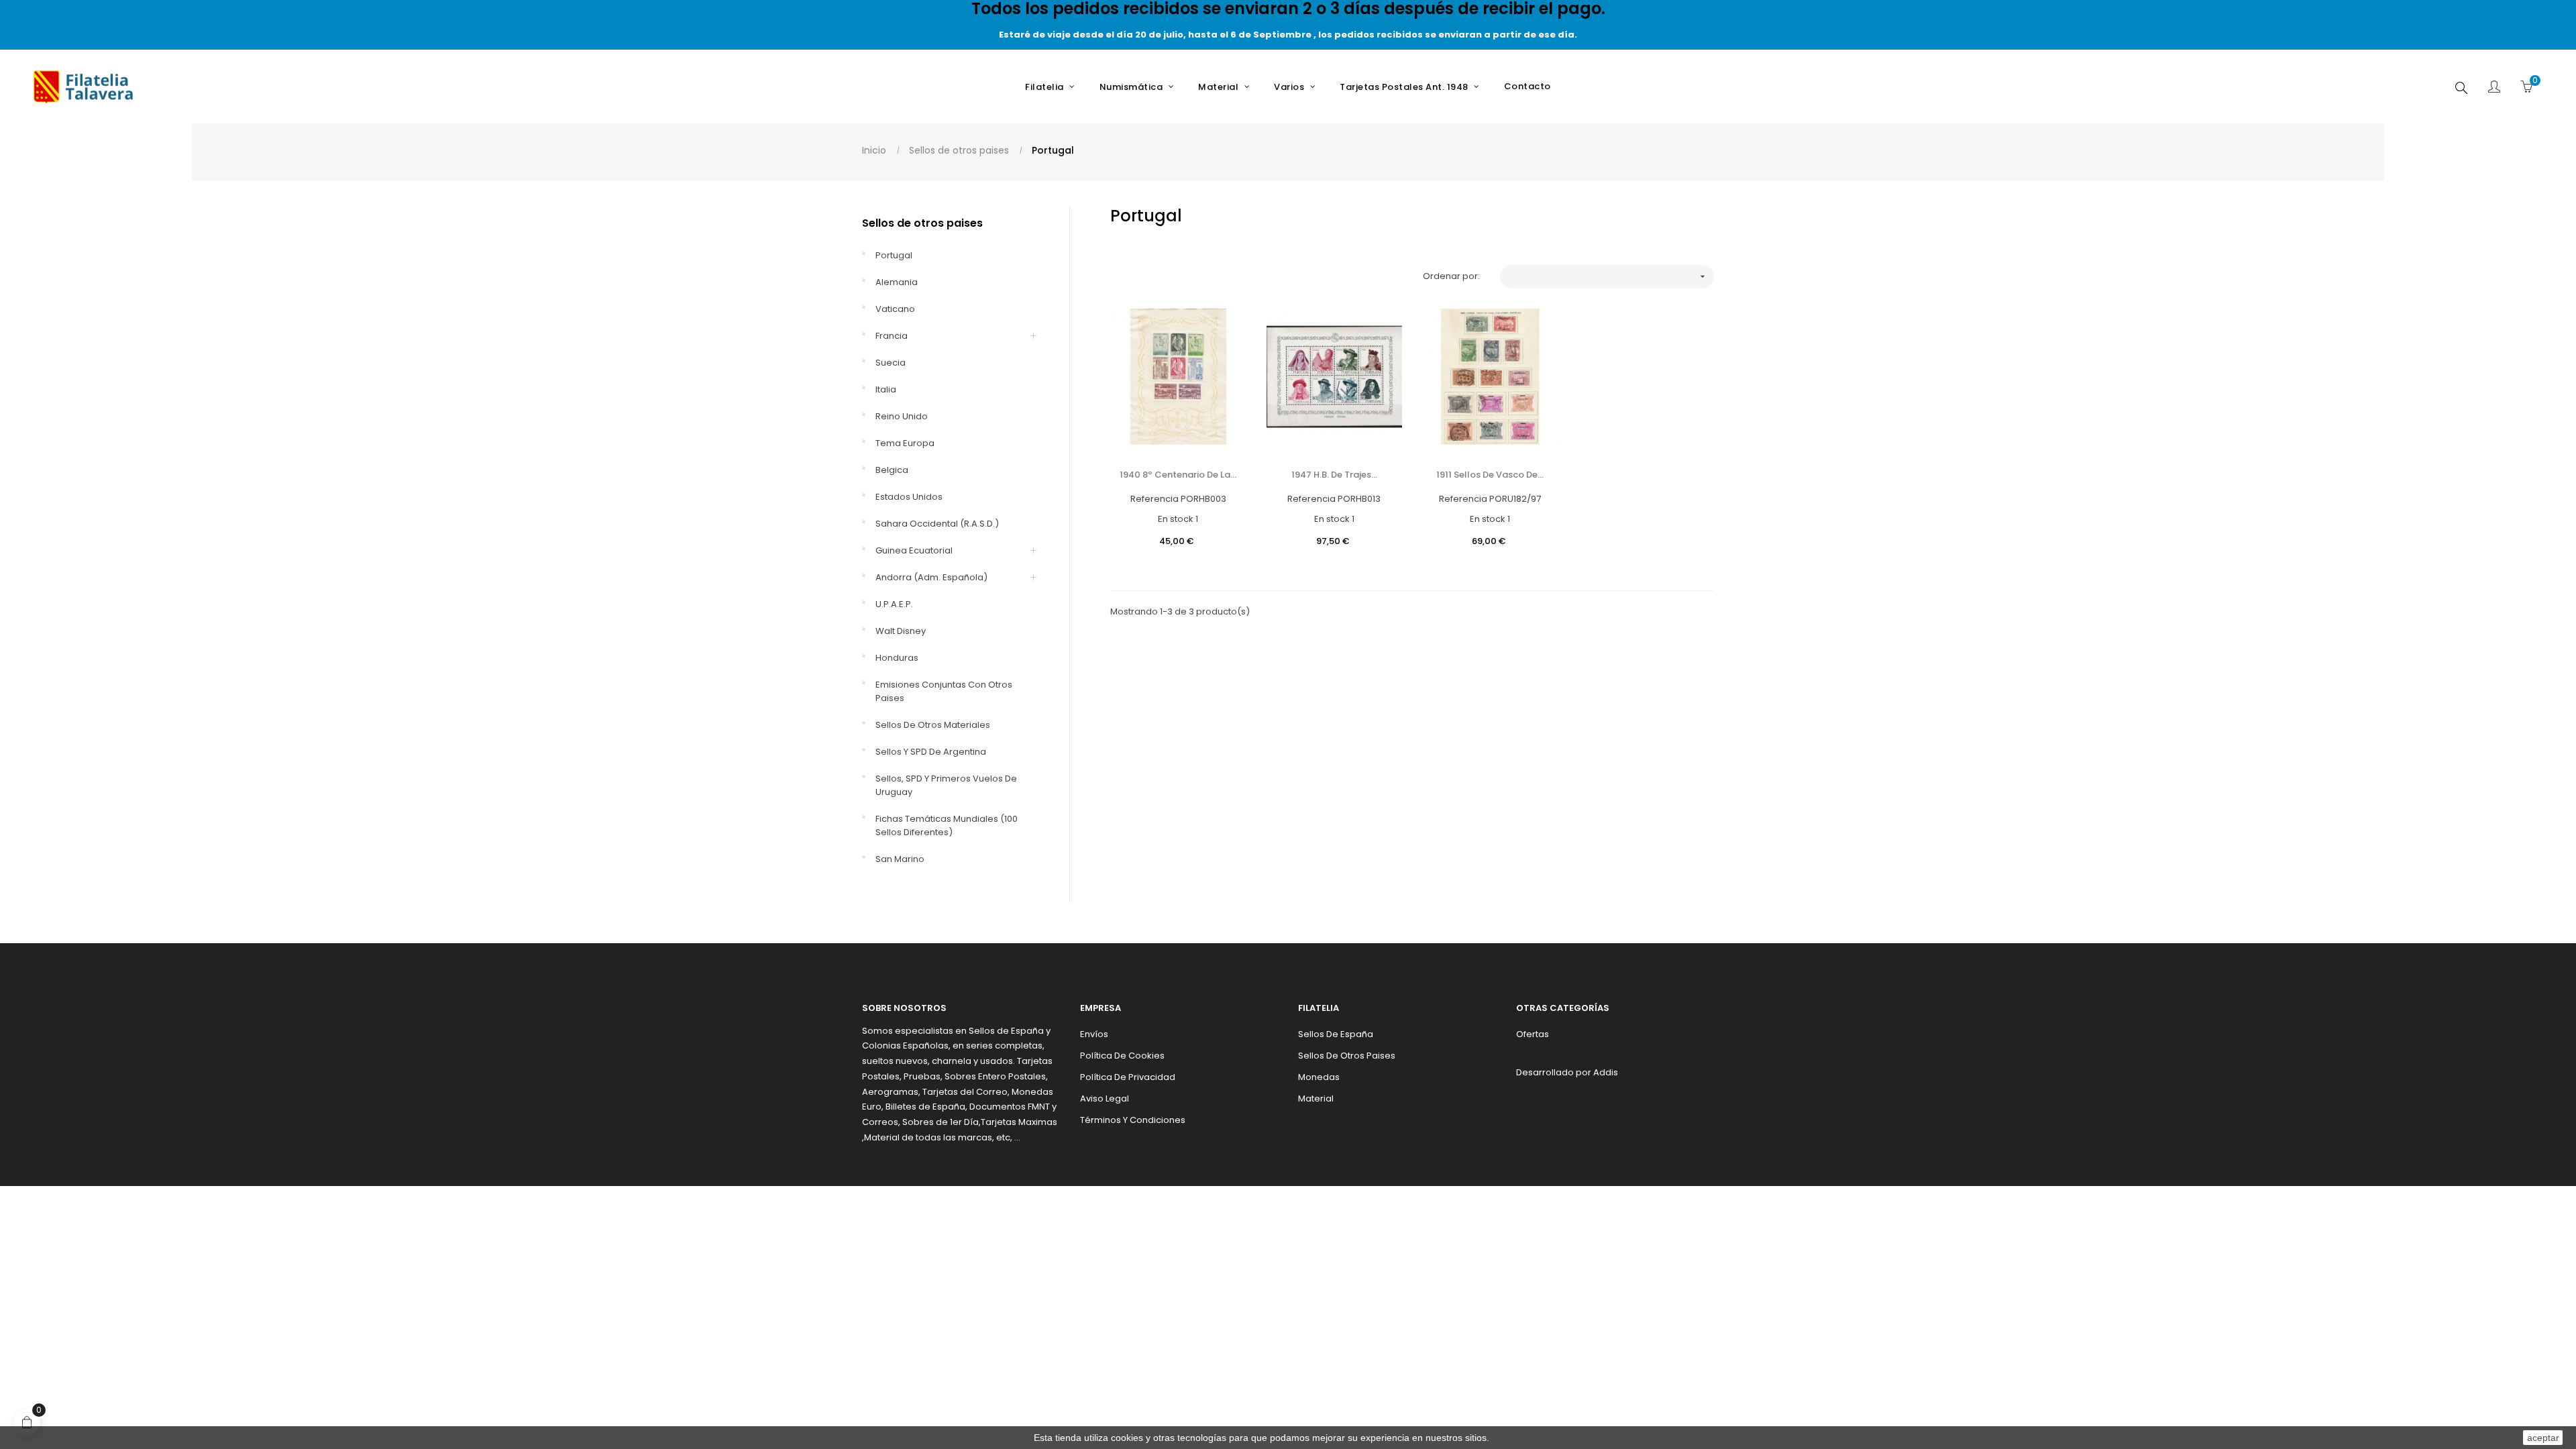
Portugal (894, 255)
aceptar (2543, 1438)
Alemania (897, 282)
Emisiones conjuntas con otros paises (944, 691)
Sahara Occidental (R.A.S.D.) (937, 524)
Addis (1606, 1072)
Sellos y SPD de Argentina (931, 752)
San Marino (900, 859)
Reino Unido (902, 416)
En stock (1176, 519)
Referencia (1155, 499)
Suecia (891, 363)
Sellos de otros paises (922, 223)
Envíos (1094, 1034)
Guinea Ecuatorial (914, 550)
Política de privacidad (1128, 1077)
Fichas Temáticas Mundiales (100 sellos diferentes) (947, 825)
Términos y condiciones (1133, 1120)
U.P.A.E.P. (894, 604)
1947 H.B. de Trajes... (1334, 475)
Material (1316, 1098)
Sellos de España (1336, 1034)
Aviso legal (1105, 1098)
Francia (892, 336)
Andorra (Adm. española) (931, 577)
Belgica (892, 470)
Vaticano (895, 309)
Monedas (1319, 1077)
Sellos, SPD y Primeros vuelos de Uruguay (946, 785)
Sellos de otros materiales (933, 725)
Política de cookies (1122, 1056)
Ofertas (1533, 1034)
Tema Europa (905, 443)
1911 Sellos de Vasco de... (1490, 475)
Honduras (897, 658)
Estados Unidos (909, 497)
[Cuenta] (2494, 88)
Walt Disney (901, 631)
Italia (886, 389)
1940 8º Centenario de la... (1178, 475)
